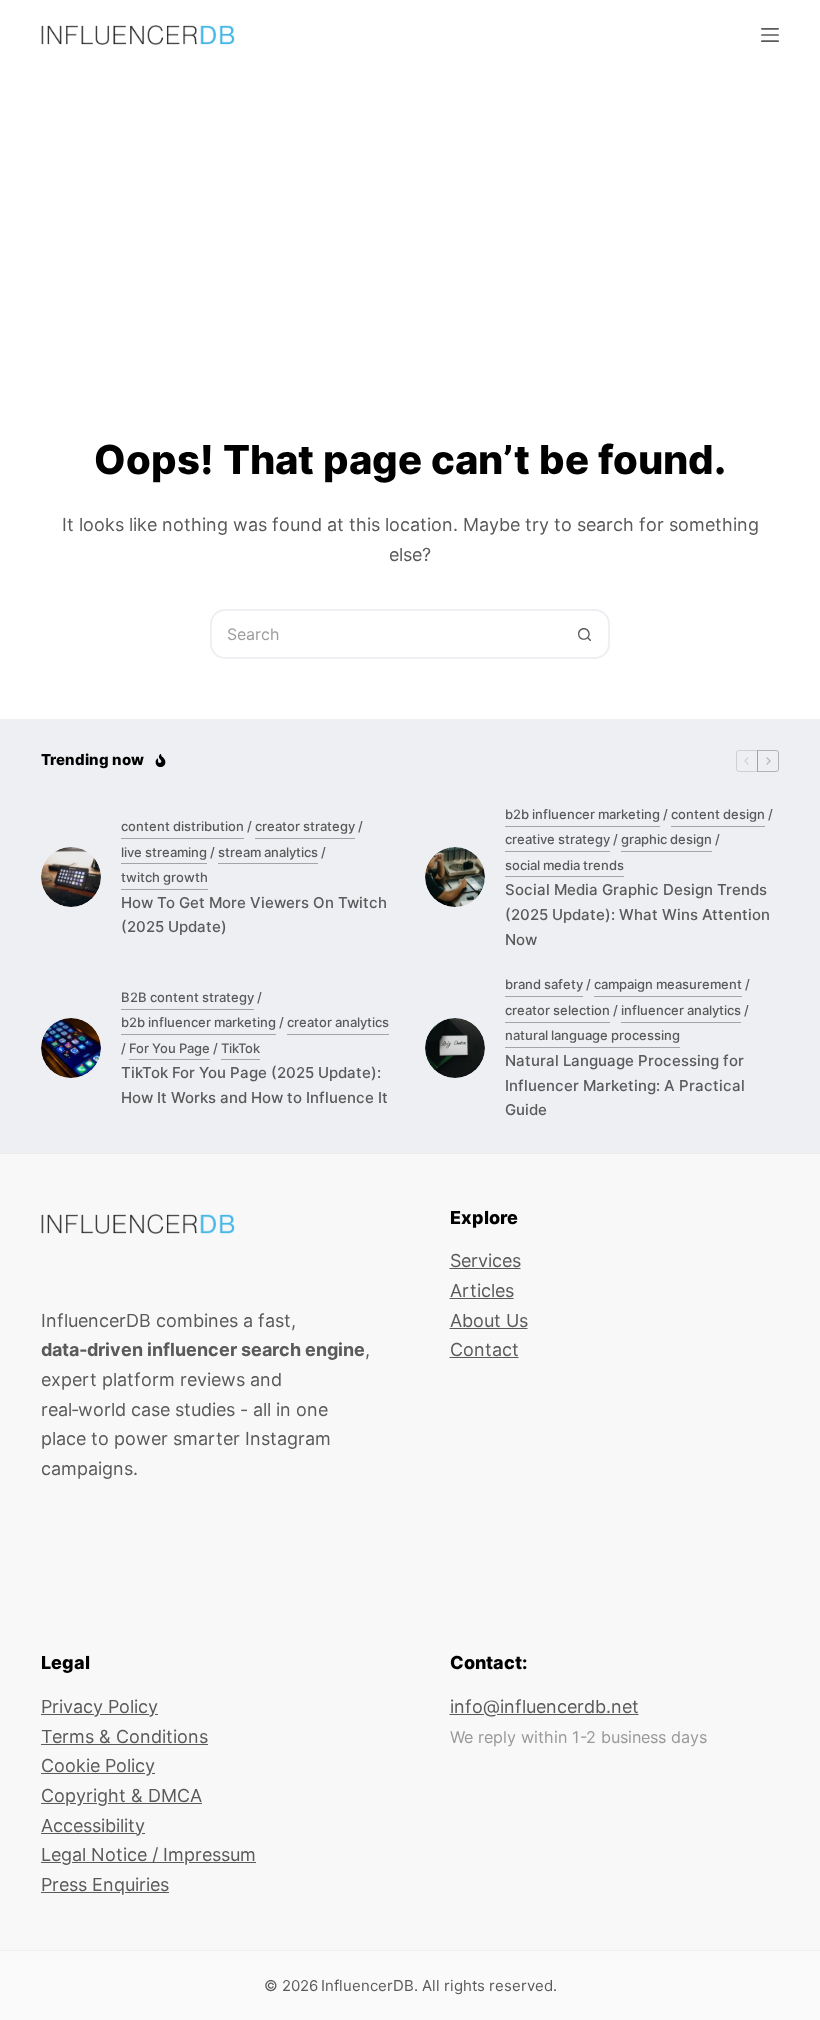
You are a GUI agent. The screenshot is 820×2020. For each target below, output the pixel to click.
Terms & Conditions (124, 1736)
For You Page (169, 1048)
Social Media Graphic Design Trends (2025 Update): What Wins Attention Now (637, 914)
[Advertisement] (410, 220)
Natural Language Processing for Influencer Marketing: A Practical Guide (625, 1085)
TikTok (240, 1048)
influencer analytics (681, 1010)
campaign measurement (668, 984)
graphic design (666, 839)
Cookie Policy (98, 1765)
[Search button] (585, 634)
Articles (482, 1290)
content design (718, 814)
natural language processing (592, 1035)
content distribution (182, 826)
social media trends (564, 865)
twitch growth (164, 877)
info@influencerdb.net (544, 1706)
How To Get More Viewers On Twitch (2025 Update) (254, 915)
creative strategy (557, 839)
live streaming (164, 852)
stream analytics (268, 852)
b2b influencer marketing (582, 814)
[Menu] (770, 35)
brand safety (544, 984)
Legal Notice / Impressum (148, 1854)
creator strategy (305, 826)
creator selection (557, 1010)
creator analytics (338, 1022)
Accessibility (93, 1825)
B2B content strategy (187, 997)
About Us (489, 1320)
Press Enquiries (105, 1884)
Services (485, 1260)
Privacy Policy (99, 1706)
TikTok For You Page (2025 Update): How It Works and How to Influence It (254, 1085)
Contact (484, 1349)
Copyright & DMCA (121, 1795)
